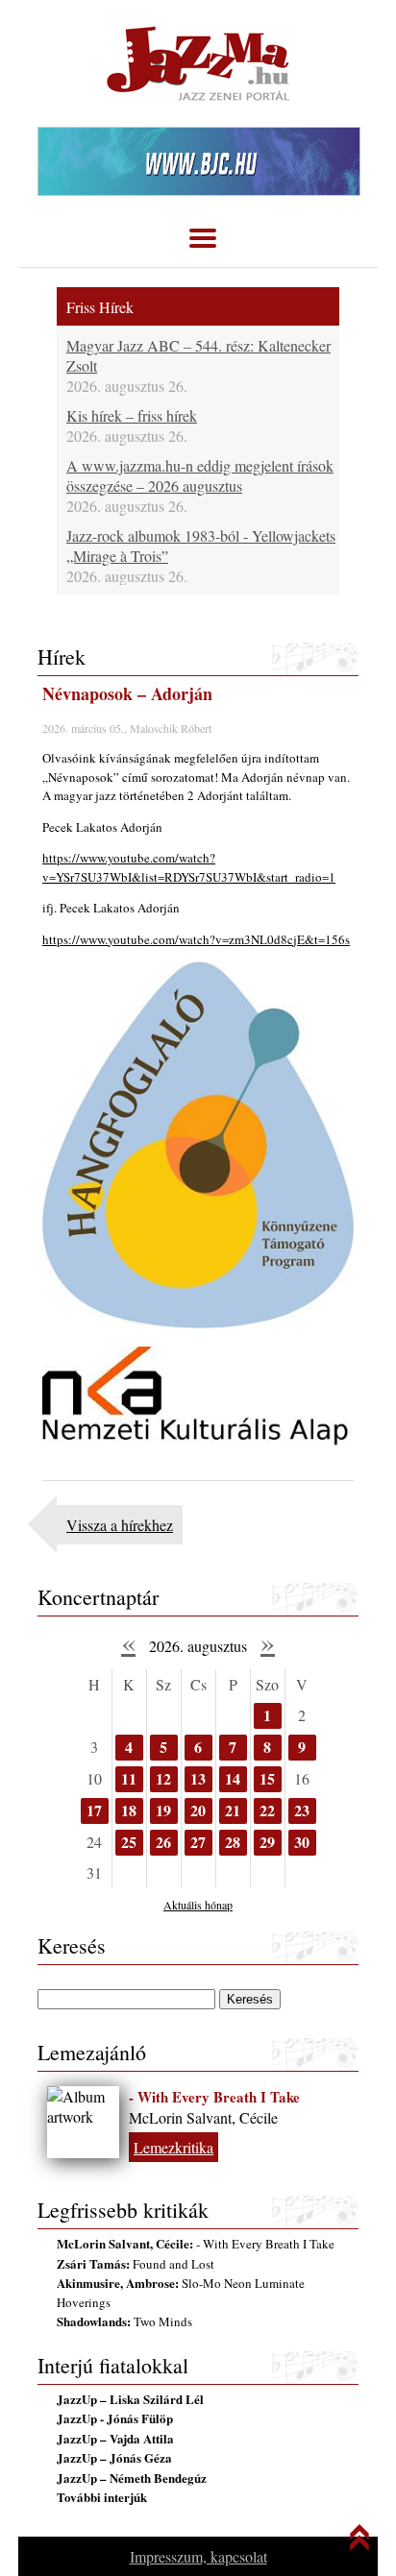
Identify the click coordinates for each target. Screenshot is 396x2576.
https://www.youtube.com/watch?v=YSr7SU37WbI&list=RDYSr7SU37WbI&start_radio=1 (189, 867)
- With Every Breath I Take (214, 2097)
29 (267, 1842)
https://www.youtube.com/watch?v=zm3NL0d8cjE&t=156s (196, 939)
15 (267, 1778)
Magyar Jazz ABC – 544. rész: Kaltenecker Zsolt (198, 355)
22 (267, 1810)
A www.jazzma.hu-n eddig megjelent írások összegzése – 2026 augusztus (200, 475)
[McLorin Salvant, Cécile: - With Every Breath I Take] (83, 2122)
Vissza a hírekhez (120, 1525)
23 (302, 1810)
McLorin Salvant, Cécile (203, 2117)
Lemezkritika (173, 2147)
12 (163, 1778)
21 (233, 1810)
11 (129, 1778)
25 (129, 1842)
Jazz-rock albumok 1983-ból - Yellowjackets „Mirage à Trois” (201, 546)
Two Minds (124, 2321)
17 (94, 1810)
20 (198, 1810)
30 (302, 1842)
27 (198, 1842)
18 (129, 1810)
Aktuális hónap (198, 1905)
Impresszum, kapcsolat (198, 2556)
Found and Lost (136, 2264)
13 (198, 1778)
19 (163, 1810)
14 (233, 1778)
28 (233, 1842)
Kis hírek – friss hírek (132, 415)
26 (163, 1842)
